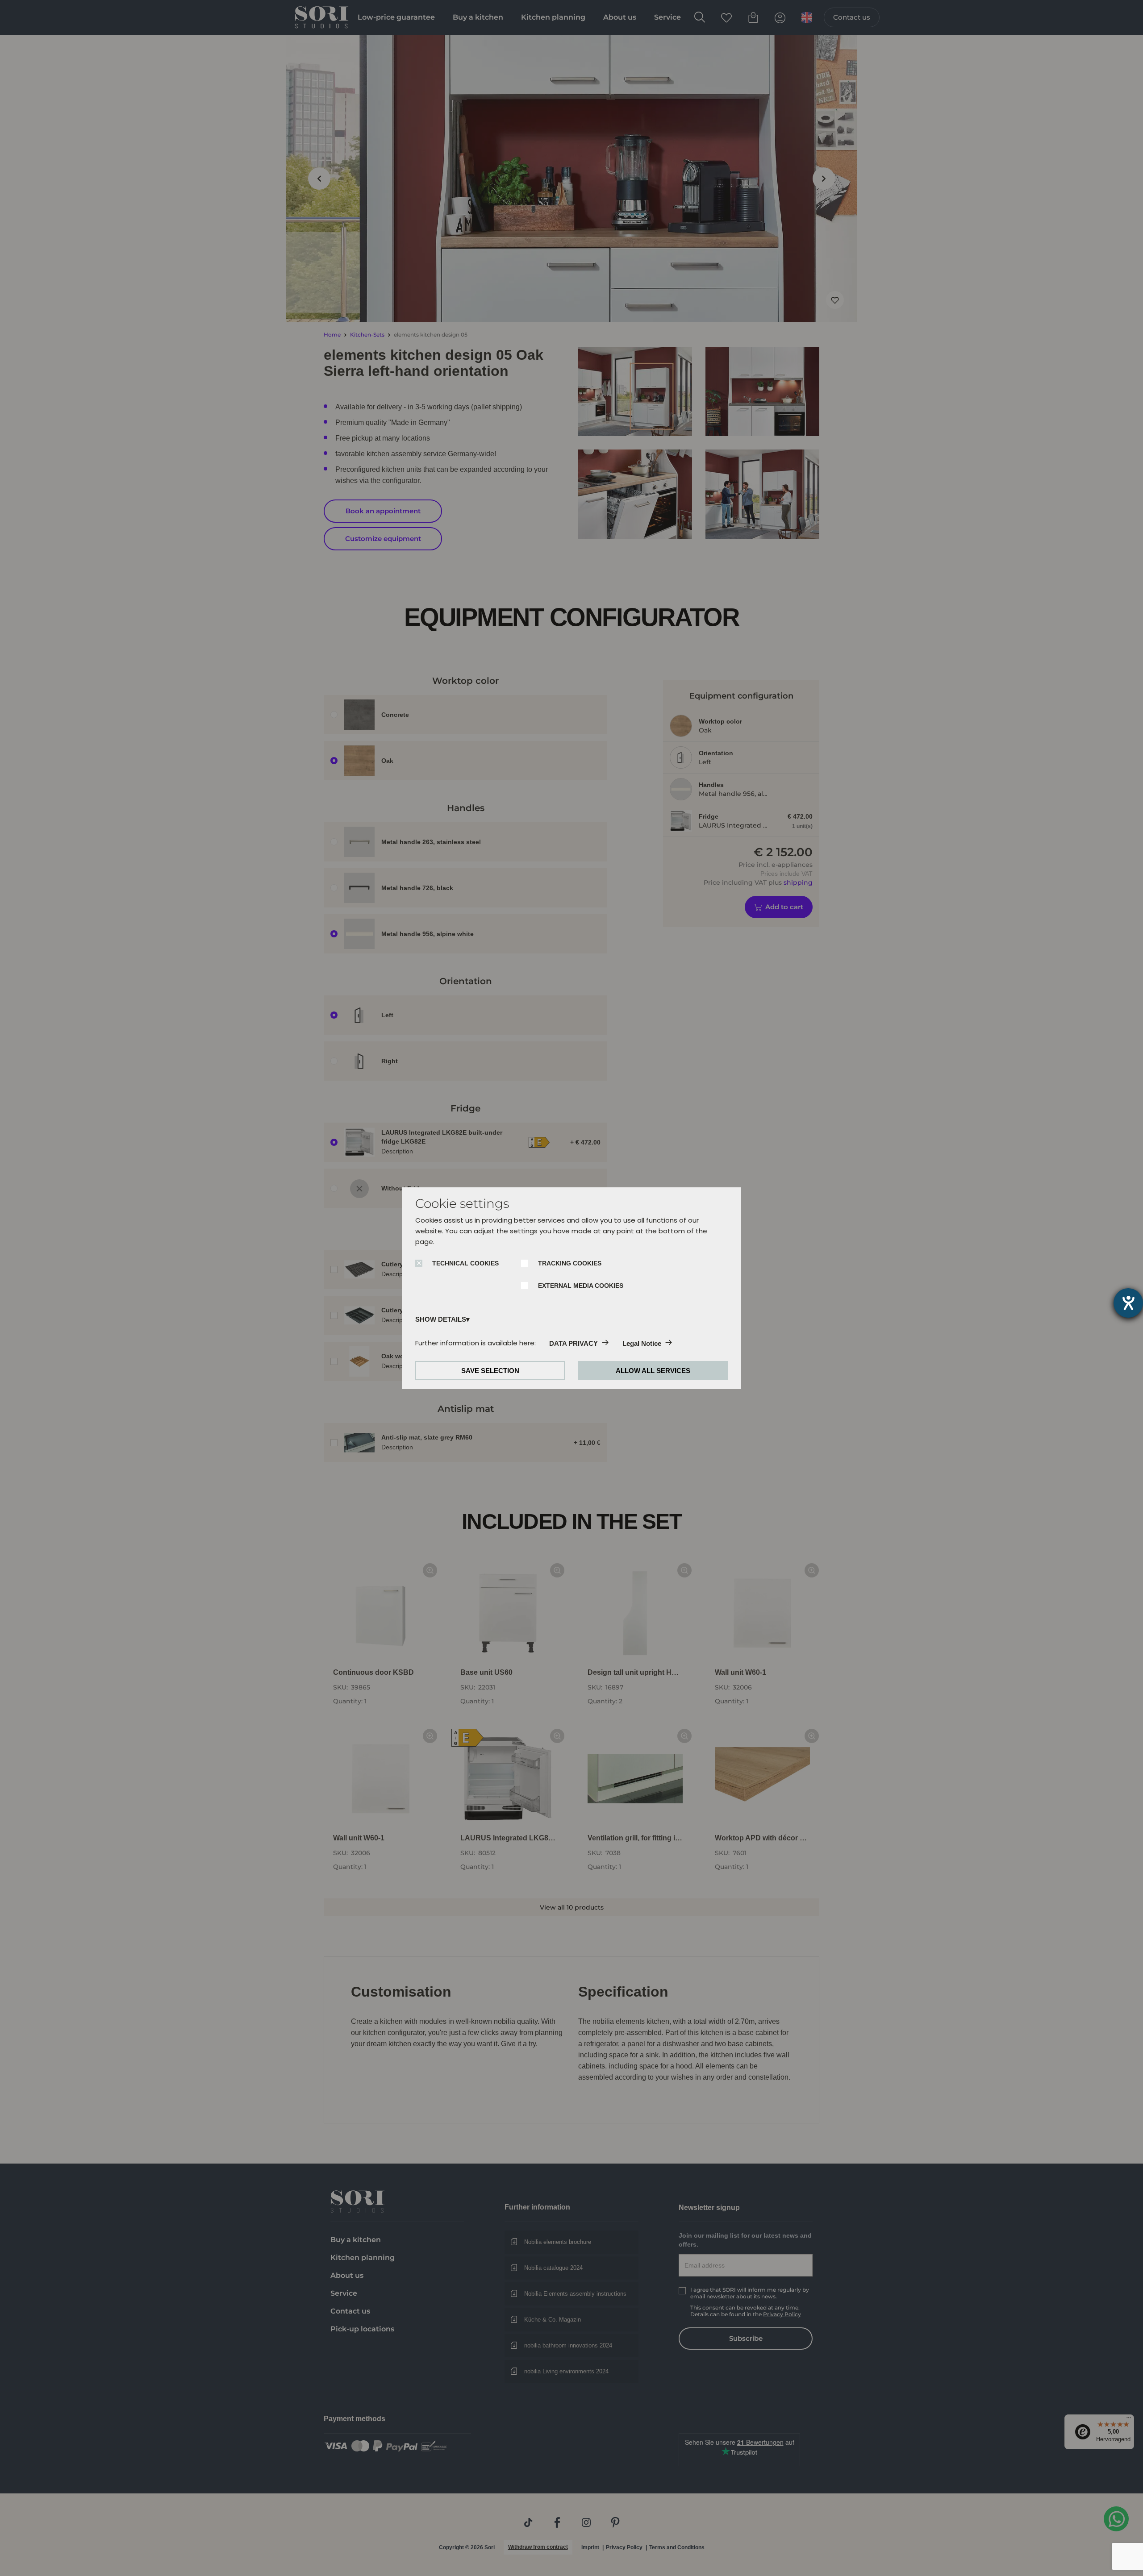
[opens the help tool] (1128, 1303)
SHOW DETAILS (441, 1319)
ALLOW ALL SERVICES (653, 1371)
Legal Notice (642, 1343)
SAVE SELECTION (490, 1371)
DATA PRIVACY (574, 1343)
